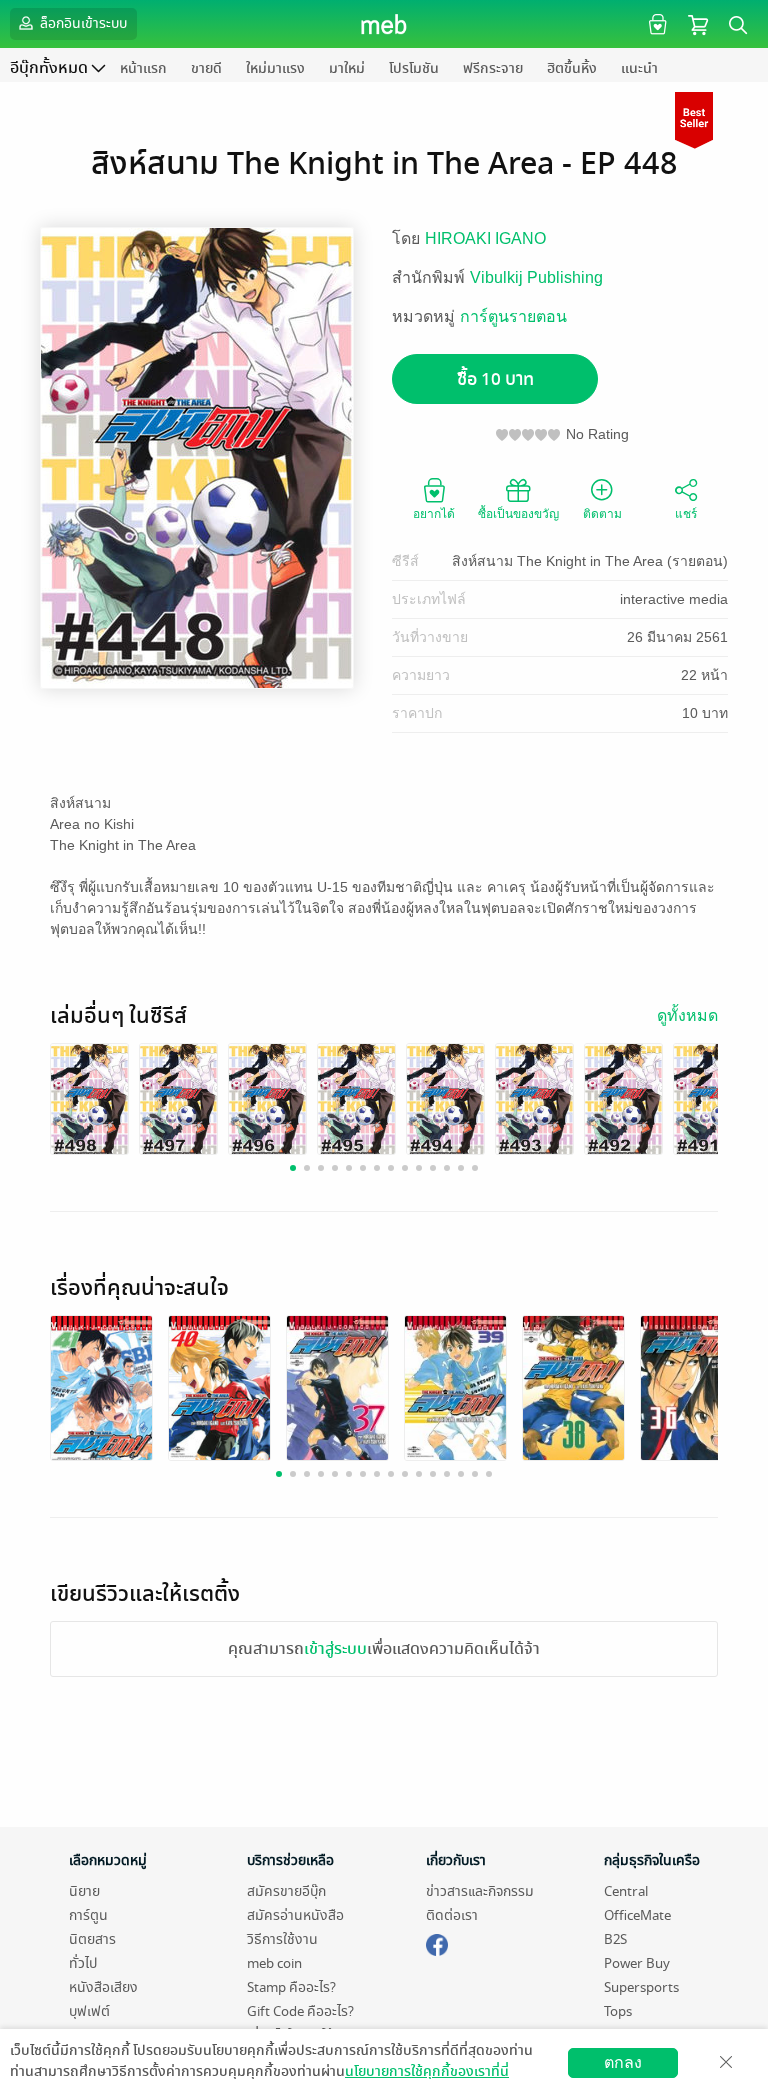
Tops (618, 2011)
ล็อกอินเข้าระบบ (82, 23)
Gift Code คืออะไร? (300, 2011)
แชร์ (686, 514)
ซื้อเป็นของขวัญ (518, 514)
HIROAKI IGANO (485, 238)
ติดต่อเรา (452, 1915)
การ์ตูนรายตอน (513, 316)
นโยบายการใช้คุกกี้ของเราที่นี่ (427, 2071)
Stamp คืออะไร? (291, 1987)
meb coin (274, 1963)
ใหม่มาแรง (275, 68)
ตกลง (623, 2062)
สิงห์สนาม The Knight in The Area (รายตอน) (590, 561)
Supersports (641, 1987)
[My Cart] (698, 23)
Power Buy (637, 1963)
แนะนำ (639, 68)
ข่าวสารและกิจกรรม (480, 1891)
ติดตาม (602, 514)
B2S (615, 1939)
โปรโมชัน (414, 68)
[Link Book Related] (101, 1390)
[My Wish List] (655, 23)
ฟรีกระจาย (493, 68)
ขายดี (206, 68)
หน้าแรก (143, 68)
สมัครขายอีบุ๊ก (286, 1891)
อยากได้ (434, 514)
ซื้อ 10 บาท (495, 379)
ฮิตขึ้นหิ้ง (572, 68)
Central (626, 1891)
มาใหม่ (347, 68)
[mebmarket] (437, 1942)
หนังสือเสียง (103, 1987)
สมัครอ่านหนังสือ (295, 1915)
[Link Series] (89, 1099)
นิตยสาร (92, 1939)
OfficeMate (637, 1915)
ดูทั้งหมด (687, 1015)
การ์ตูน (88, 1915)
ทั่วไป (83, 1963)
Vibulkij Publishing (536, 277)
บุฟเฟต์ (89, 2011)
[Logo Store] (384, 24)
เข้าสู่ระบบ (335, 1649)
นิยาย (84, 1891)
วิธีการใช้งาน (282, 1939)
